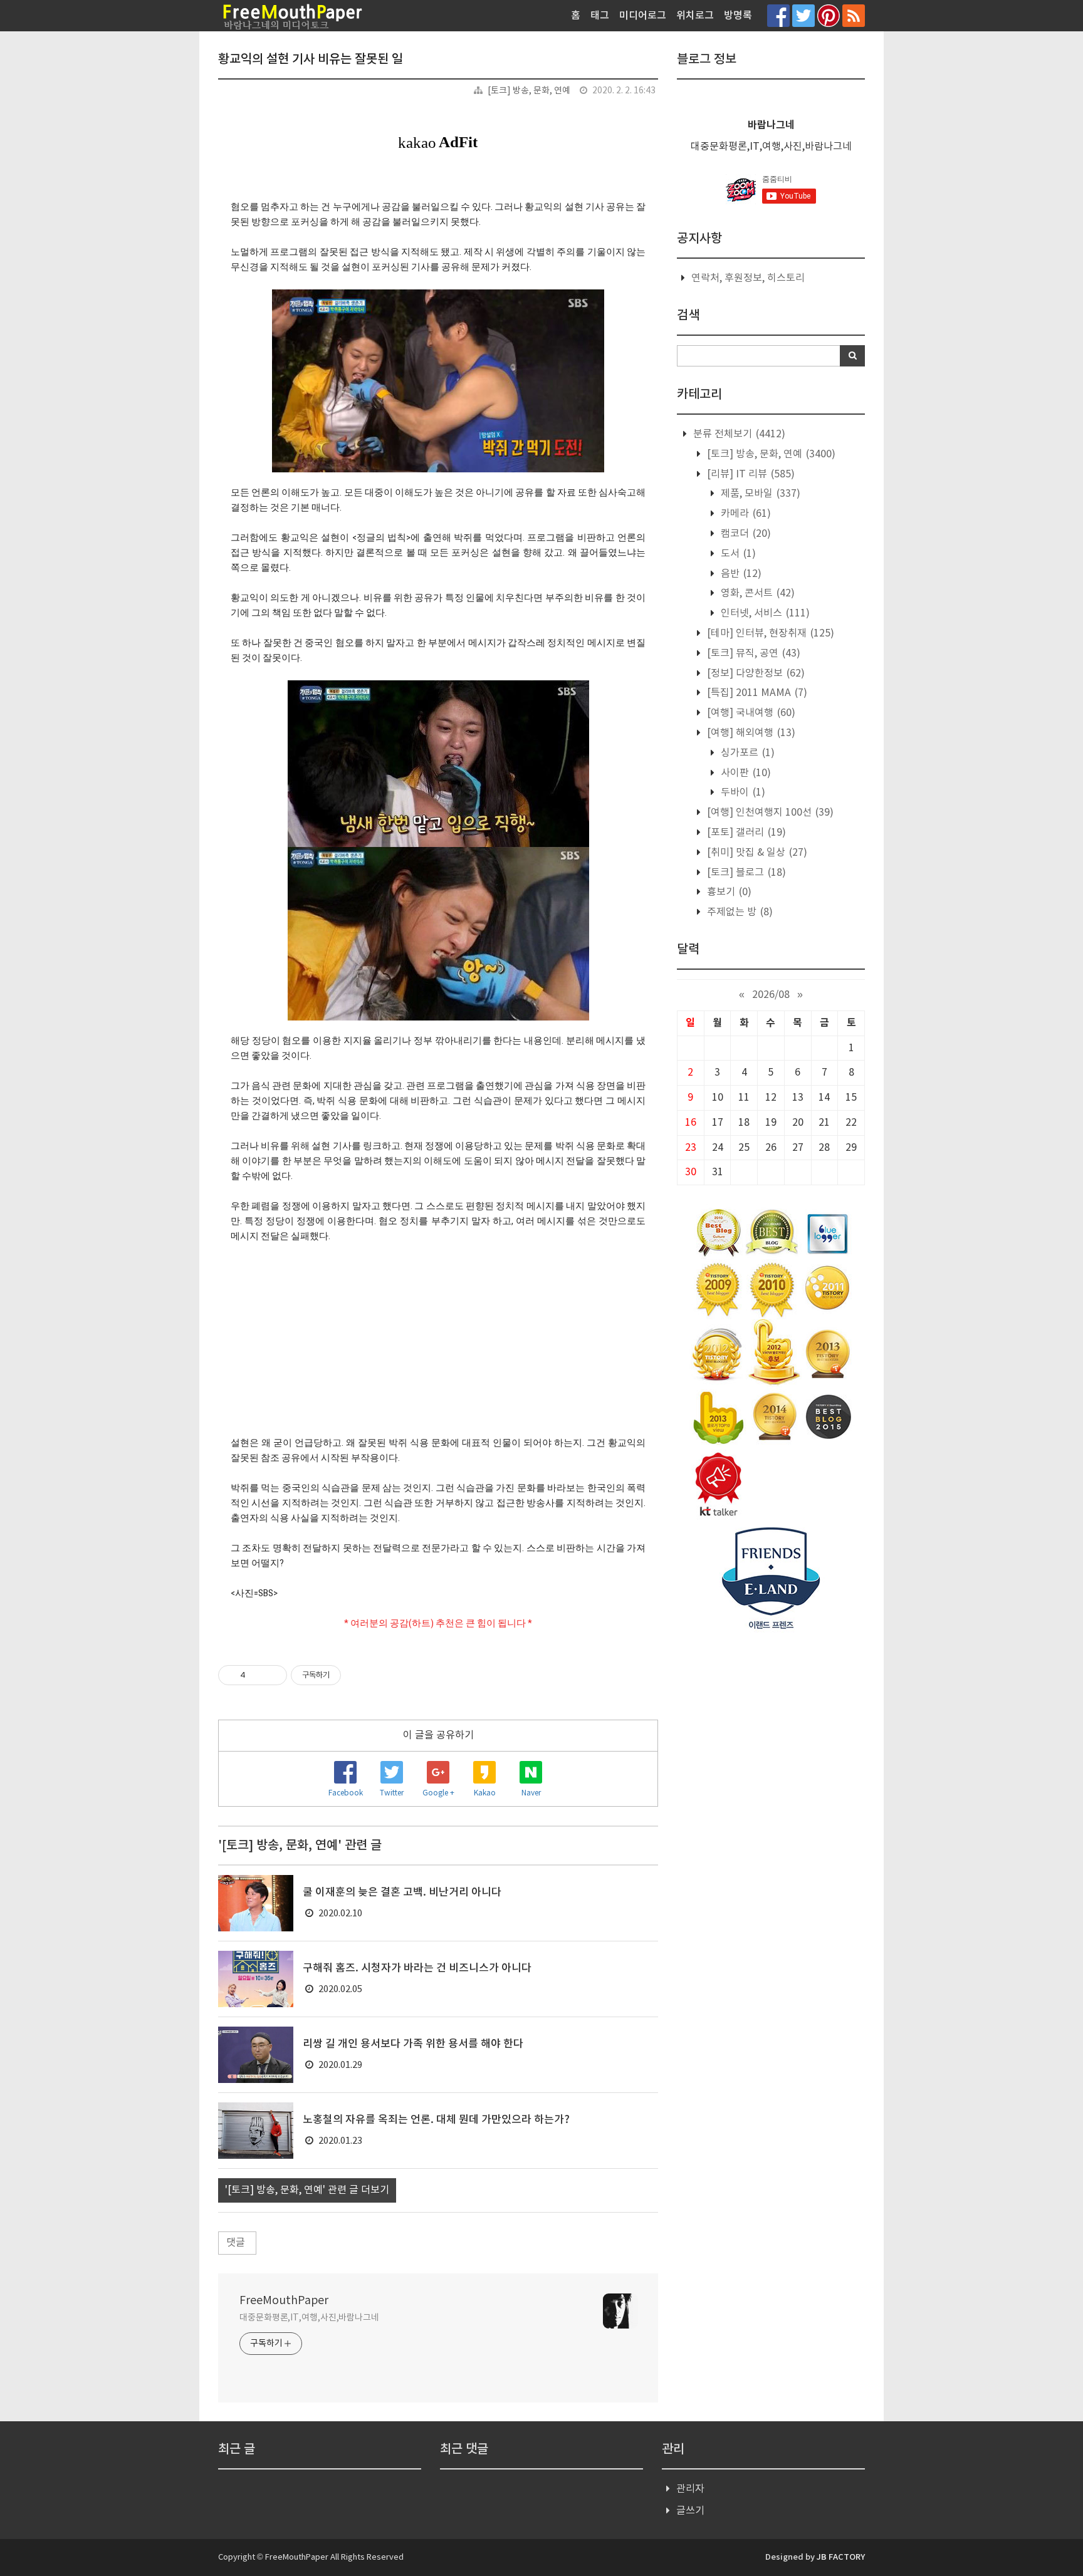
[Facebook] (778, 15)
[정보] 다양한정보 (755, 673)
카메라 (745, 514)
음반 (740, 574)
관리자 (690, 2489)
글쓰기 (690, 2511)
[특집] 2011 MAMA (756, 693)
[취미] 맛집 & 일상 (756, 853)
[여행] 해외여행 (750, 733)
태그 (600, 16)
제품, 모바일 (759, 494)
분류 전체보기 (738, 434)
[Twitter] (803, 15)
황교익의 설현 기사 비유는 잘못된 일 (311, 60)
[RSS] (854, 15)
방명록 (738, 16)
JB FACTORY (841, 2557)
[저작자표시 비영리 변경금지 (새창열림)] (358, 1675)
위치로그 (695, 16)
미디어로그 (643, 16)
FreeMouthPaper (284, 2301)
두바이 (742, 792)
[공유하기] (257, 1675)
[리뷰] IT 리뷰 (750, 474)
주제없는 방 (739, 912)
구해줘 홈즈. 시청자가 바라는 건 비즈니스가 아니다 (417, 1968)
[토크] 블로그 (745, 873)
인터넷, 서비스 (764, 613)
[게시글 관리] (273, 1675)
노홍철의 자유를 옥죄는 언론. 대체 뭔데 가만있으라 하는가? (436, 2120)
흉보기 (728, 892)
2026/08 (771, 995)
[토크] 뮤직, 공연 (752, 653)
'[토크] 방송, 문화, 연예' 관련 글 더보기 (307, 2190)
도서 (737, 554)
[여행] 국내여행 (750, 713)
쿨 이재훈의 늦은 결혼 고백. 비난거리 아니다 (402, 1893)
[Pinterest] (829, 15)
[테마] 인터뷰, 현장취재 (769, 633)
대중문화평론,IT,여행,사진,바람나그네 (309, 2318)
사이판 (745, 773)
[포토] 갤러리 (745, 833)
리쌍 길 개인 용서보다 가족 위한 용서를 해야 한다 (413, 2044)
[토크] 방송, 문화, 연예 (529, 91)
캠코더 (745, 534)
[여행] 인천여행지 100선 (769, 813)
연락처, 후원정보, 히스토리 (748, 278)
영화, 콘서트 (756, 593)
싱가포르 (746, 753)
